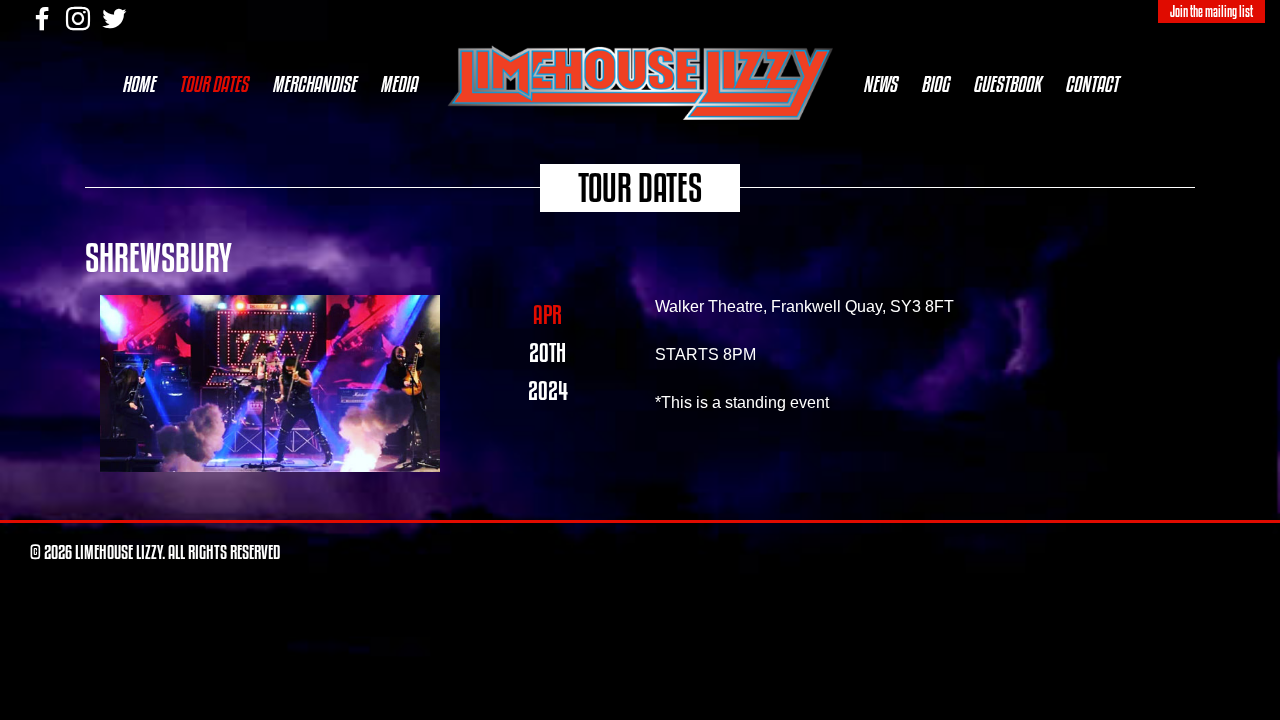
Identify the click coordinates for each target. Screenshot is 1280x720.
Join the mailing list (1211, 11)
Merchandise (314, 84)
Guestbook (1007, 84)
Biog (935, 84)
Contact (1091, 84)
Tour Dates (213, 84)
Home (138, 84)
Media (398, 84)
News (880, 84)
